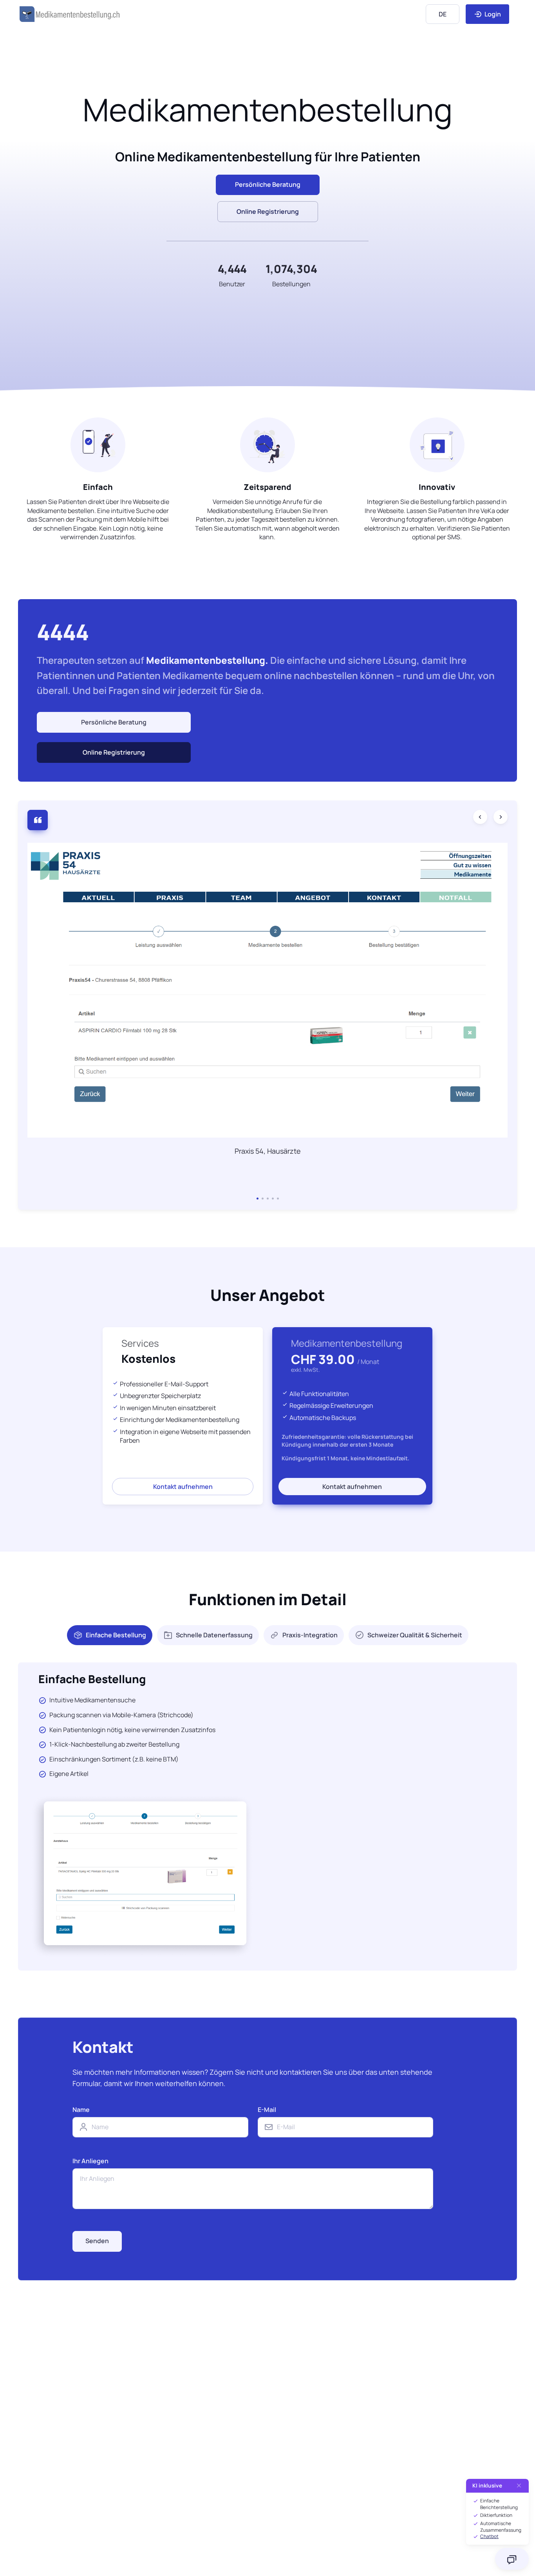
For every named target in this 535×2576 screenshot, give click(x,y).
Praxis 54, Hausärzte (268, 1151)
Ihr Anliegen (90, 2161)
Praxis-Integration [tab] (310, 1635)
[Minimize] (519, 2486)
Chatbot (489, 2536)
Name (81, 2110)
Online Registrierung (268, 211)
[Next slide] (501, 817)
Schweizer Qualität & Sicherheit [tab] (415, 1635)
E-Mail (267, 2110)
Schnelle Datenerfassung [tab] (214, 1635)
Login (492, 14)
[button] (258, 1199)
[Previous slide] (480, 817)
